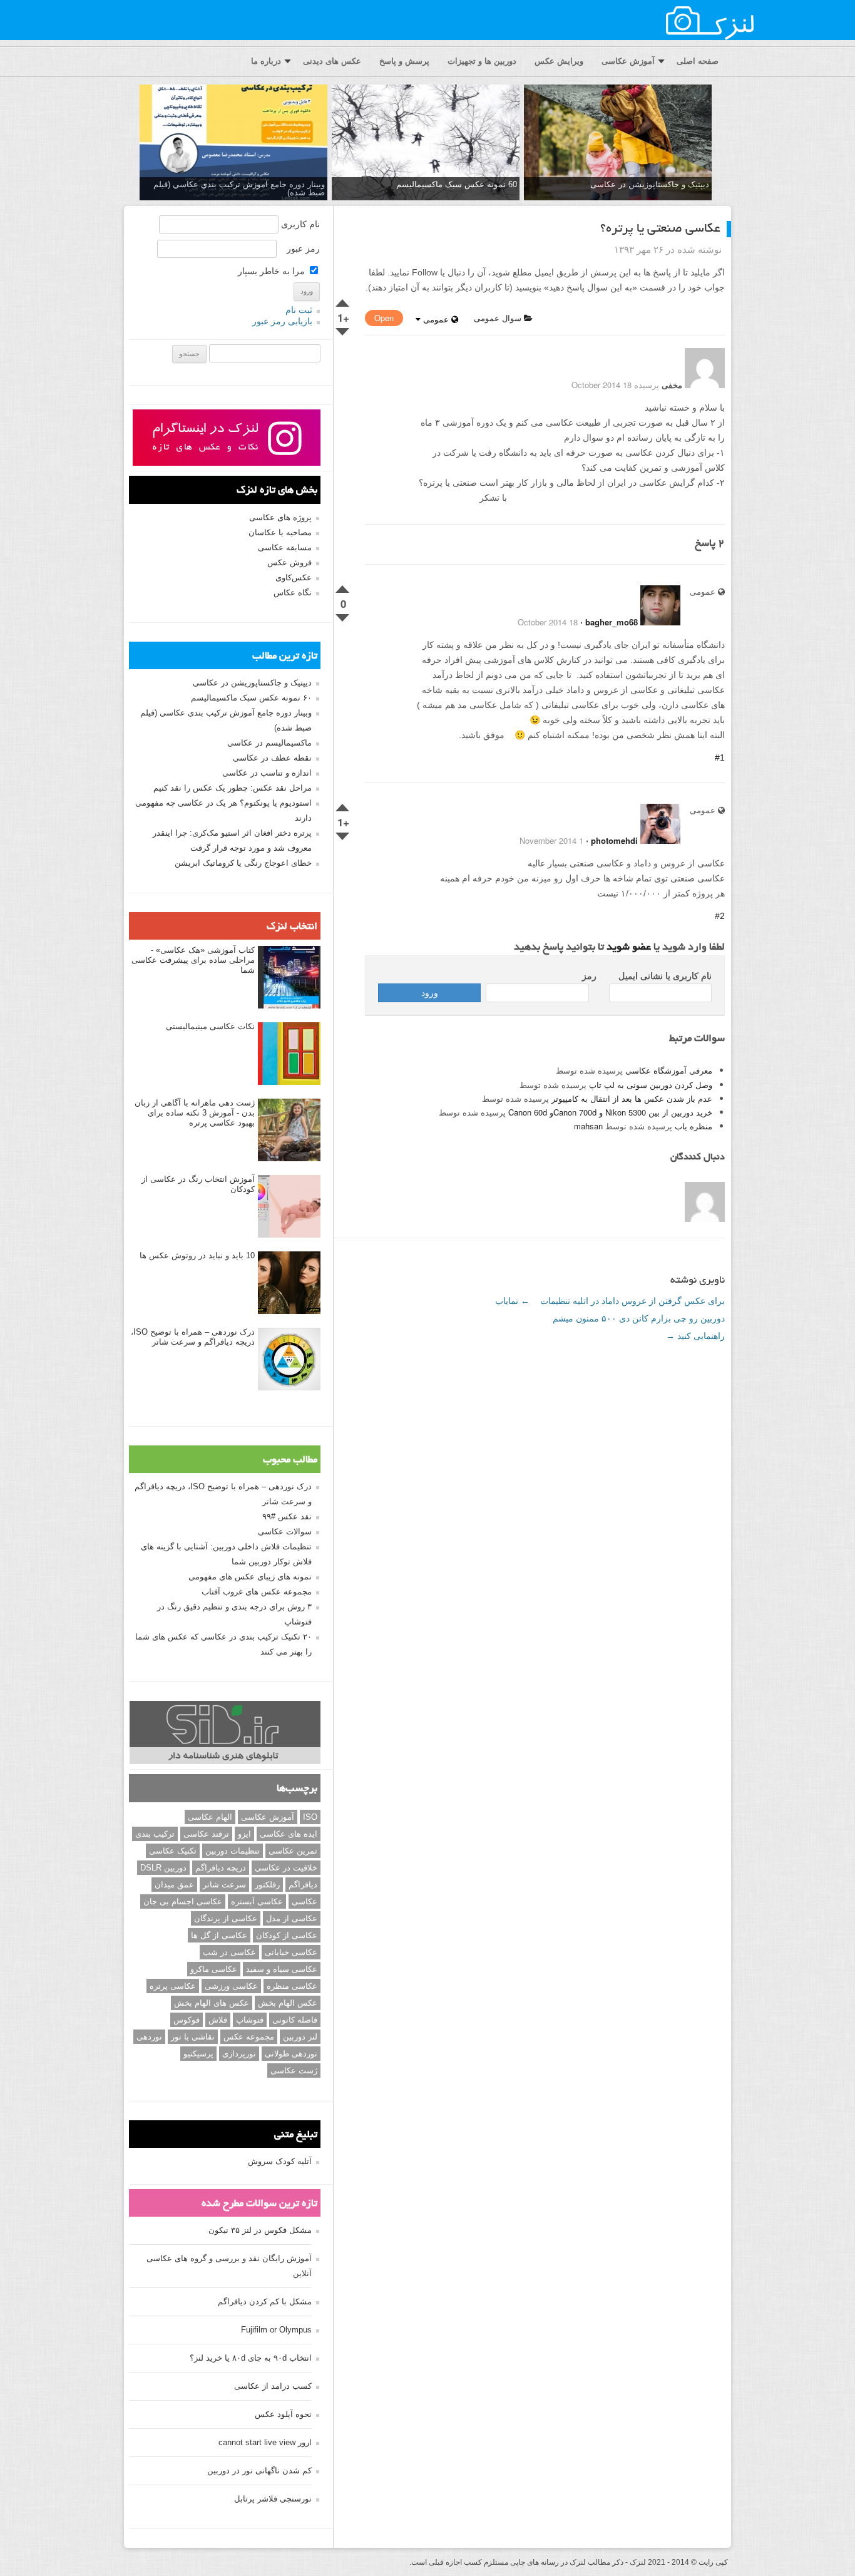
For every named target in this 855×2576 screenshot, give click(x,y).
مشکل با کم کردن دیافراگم (265, 2301)
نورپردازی (239, 2054)
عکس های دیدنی (332, 61)
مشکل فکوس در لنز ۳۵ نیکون (260, 2230)
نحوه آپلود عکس (283, 2414)
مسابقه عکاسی (285, 547)
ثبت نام (299, 310)
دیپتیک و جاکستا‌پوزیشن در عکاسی (650, 184)
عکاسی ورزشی (231, 1986)
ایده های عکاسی (289, 1834)
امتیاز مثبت (343, 300)
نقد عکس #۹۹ (287, 1516)
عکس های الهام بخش (212, 2003)
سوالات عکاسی (285, 1532)
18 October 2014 (548, 622)
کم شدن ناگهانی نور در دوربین (259, 2471)
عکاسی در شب (229, 1952)
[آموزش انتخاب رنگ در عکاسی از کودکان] (289, 1207)
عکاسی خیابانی (291, 1952)
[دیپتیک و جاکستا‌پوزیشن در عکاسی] (618, 143)
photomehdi (614, 840)
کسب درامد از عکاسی (273, 2386)
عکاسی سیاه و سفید (282, 1969)
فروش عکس (289, 562)
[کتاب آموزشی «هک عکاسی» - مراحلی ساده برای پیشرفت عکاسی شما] (289, 978)
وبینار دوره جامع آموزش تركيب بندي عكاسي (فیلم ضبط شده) (239, 188)
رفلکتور (267, 1885)
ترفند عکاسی (206, 1834)
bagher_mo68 (612, 622)
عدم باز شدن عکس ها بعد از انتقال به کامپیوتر (632, 1098)
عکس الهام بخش (288, 2003)
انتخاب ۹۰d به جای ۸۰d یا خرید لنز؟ (251, 2358)
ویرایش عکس (559, 61)
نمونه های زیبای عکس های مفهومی (250, 1577)
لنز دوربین (300, 2037)
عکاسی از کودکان (287, 1935)
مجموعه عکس (249, 2037)
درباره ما (266, 61)
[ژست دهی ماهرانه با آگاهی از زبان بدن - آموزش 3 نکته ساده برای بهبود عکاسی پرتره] (289, 1131)
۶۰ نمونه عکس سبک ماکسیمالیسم (251, 698)
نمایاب (512, 1301)
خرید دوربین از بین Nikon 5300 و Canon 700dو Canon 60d (610, 1112)
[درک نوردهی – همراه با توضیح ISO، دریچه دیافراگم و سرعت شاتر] (289, 1360)
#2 (720, 916)
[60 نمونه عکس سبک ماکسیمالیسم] (426, 143)
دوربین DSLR (163, 1868)
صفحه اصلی (698, 61)
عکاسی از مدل (292, 1918)
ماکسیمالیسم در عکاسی (269, 743)
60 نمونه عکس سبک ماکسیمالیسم (457, 184)
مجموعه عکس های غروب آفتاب (257, 1592)
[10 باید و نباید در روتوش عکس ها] (289, 1283)
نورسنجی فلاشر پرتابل (273, 2499)
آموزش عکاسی (628, 61)
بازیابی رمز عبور (282, 321)
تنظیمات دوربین (233, 1851)
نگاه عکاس (293, 593)
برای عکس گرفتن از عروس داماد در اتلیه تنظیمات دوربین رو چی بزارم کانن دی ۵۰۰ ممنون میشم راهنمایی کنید (632, 1318)
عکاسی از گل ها (219, 1935)
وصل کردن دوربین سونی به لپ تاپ (651, 1085)
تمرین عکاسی (293, 1851)
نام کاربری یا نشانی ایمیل (665, 976)
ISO (310, 1817)
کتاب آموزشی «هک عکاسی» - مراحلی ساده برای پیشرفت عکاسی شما (193, 960)
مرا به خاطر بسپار (273, 271)
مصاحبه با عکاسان (280, 532)
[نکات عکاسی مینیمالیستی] (289, 1054)
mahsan (588, 1126)
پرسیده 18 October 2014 (615, 385)
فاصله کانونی (295, 2020)
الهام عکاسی (210, 1817)
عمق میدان (174, 1885)
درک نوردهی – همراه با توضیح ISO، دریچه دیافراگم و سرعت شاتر (193, 1337)
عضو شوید (629, 948)
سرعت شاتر (224, 1885)
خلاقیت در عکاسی (286, 1868)
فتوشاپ (250, 2020)
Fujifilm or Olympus (276, 2330)
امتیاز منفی (343, 329)
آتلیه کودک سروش (280, 2161)
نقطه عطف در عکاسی (272, 758)
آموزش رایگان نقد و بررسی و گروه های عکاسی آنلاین (229, 2266)
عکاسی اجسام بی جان (183, 1901)
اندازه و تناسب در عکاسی (267, 773)
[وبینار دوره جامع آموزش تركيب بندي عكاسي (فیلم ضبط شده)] (233, 143)
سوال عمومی (499, 318)
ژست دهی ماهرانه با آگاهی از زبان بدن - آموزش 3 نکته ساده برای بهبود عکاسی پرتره (195, 1113)
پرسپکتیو (198, 2054)
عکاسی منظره (292, 1986)
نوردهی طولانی (291, 2054)
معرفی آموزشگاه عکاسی (669, 1070)
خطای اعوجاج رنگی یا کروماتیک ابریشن (243, 863)
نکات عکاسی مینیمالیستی (210, 1026)
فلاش (218, 2020)
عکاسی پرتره (173, 1986)
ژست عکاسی (294, 2071)
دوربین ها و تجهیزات (482, 61)
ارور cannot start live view (265, 2442)
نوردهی (149, 2037)
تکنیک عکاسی (173, 1851)
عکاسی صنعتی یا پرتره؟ (660, 229)
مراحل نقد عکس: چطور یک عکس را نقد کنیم (233, 788)
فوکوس (187, 2020)
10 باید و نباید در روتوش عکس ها (197, 1255)
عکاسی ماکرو (214, 1969)
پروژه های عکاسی (280, 517)
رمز (589, 976)
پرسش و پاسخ (404, 61)
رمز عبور (303, 249)
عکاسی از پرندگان (226, 1918)
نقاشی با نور (193, 2037)
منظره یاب (694, 1126)
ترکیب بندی (155, 1834)
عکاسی (305, 1901)
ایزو (244, 1834)
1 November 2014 (551, 840)
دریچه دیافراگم (221, 1868)
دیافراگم (303, 1885)
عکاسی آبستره (257, 1901)
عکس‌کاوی (294, 577)
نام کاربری (300, 224)
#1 (720, 757)
